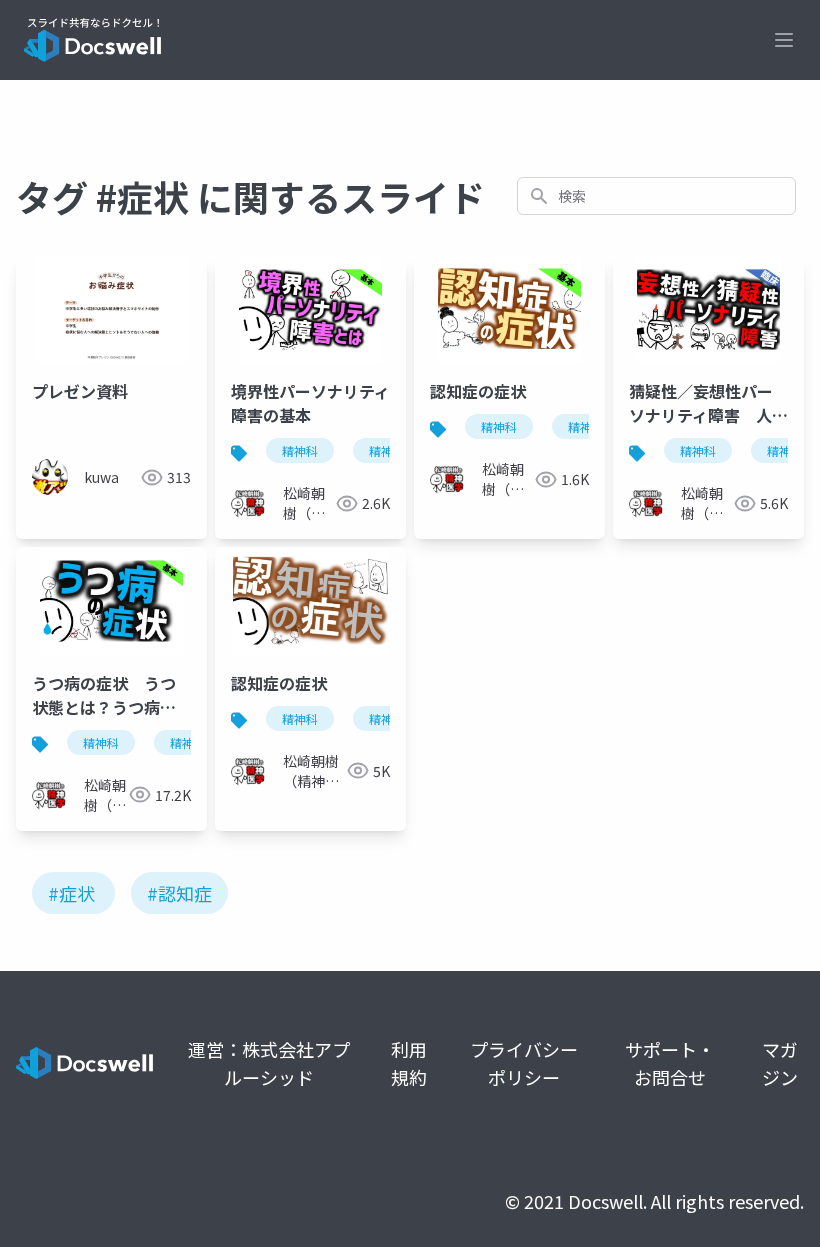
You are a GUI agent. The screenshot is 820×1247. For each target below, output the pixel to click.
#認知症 (179, 893)
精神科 (300, 450)
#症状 (71, 893)
